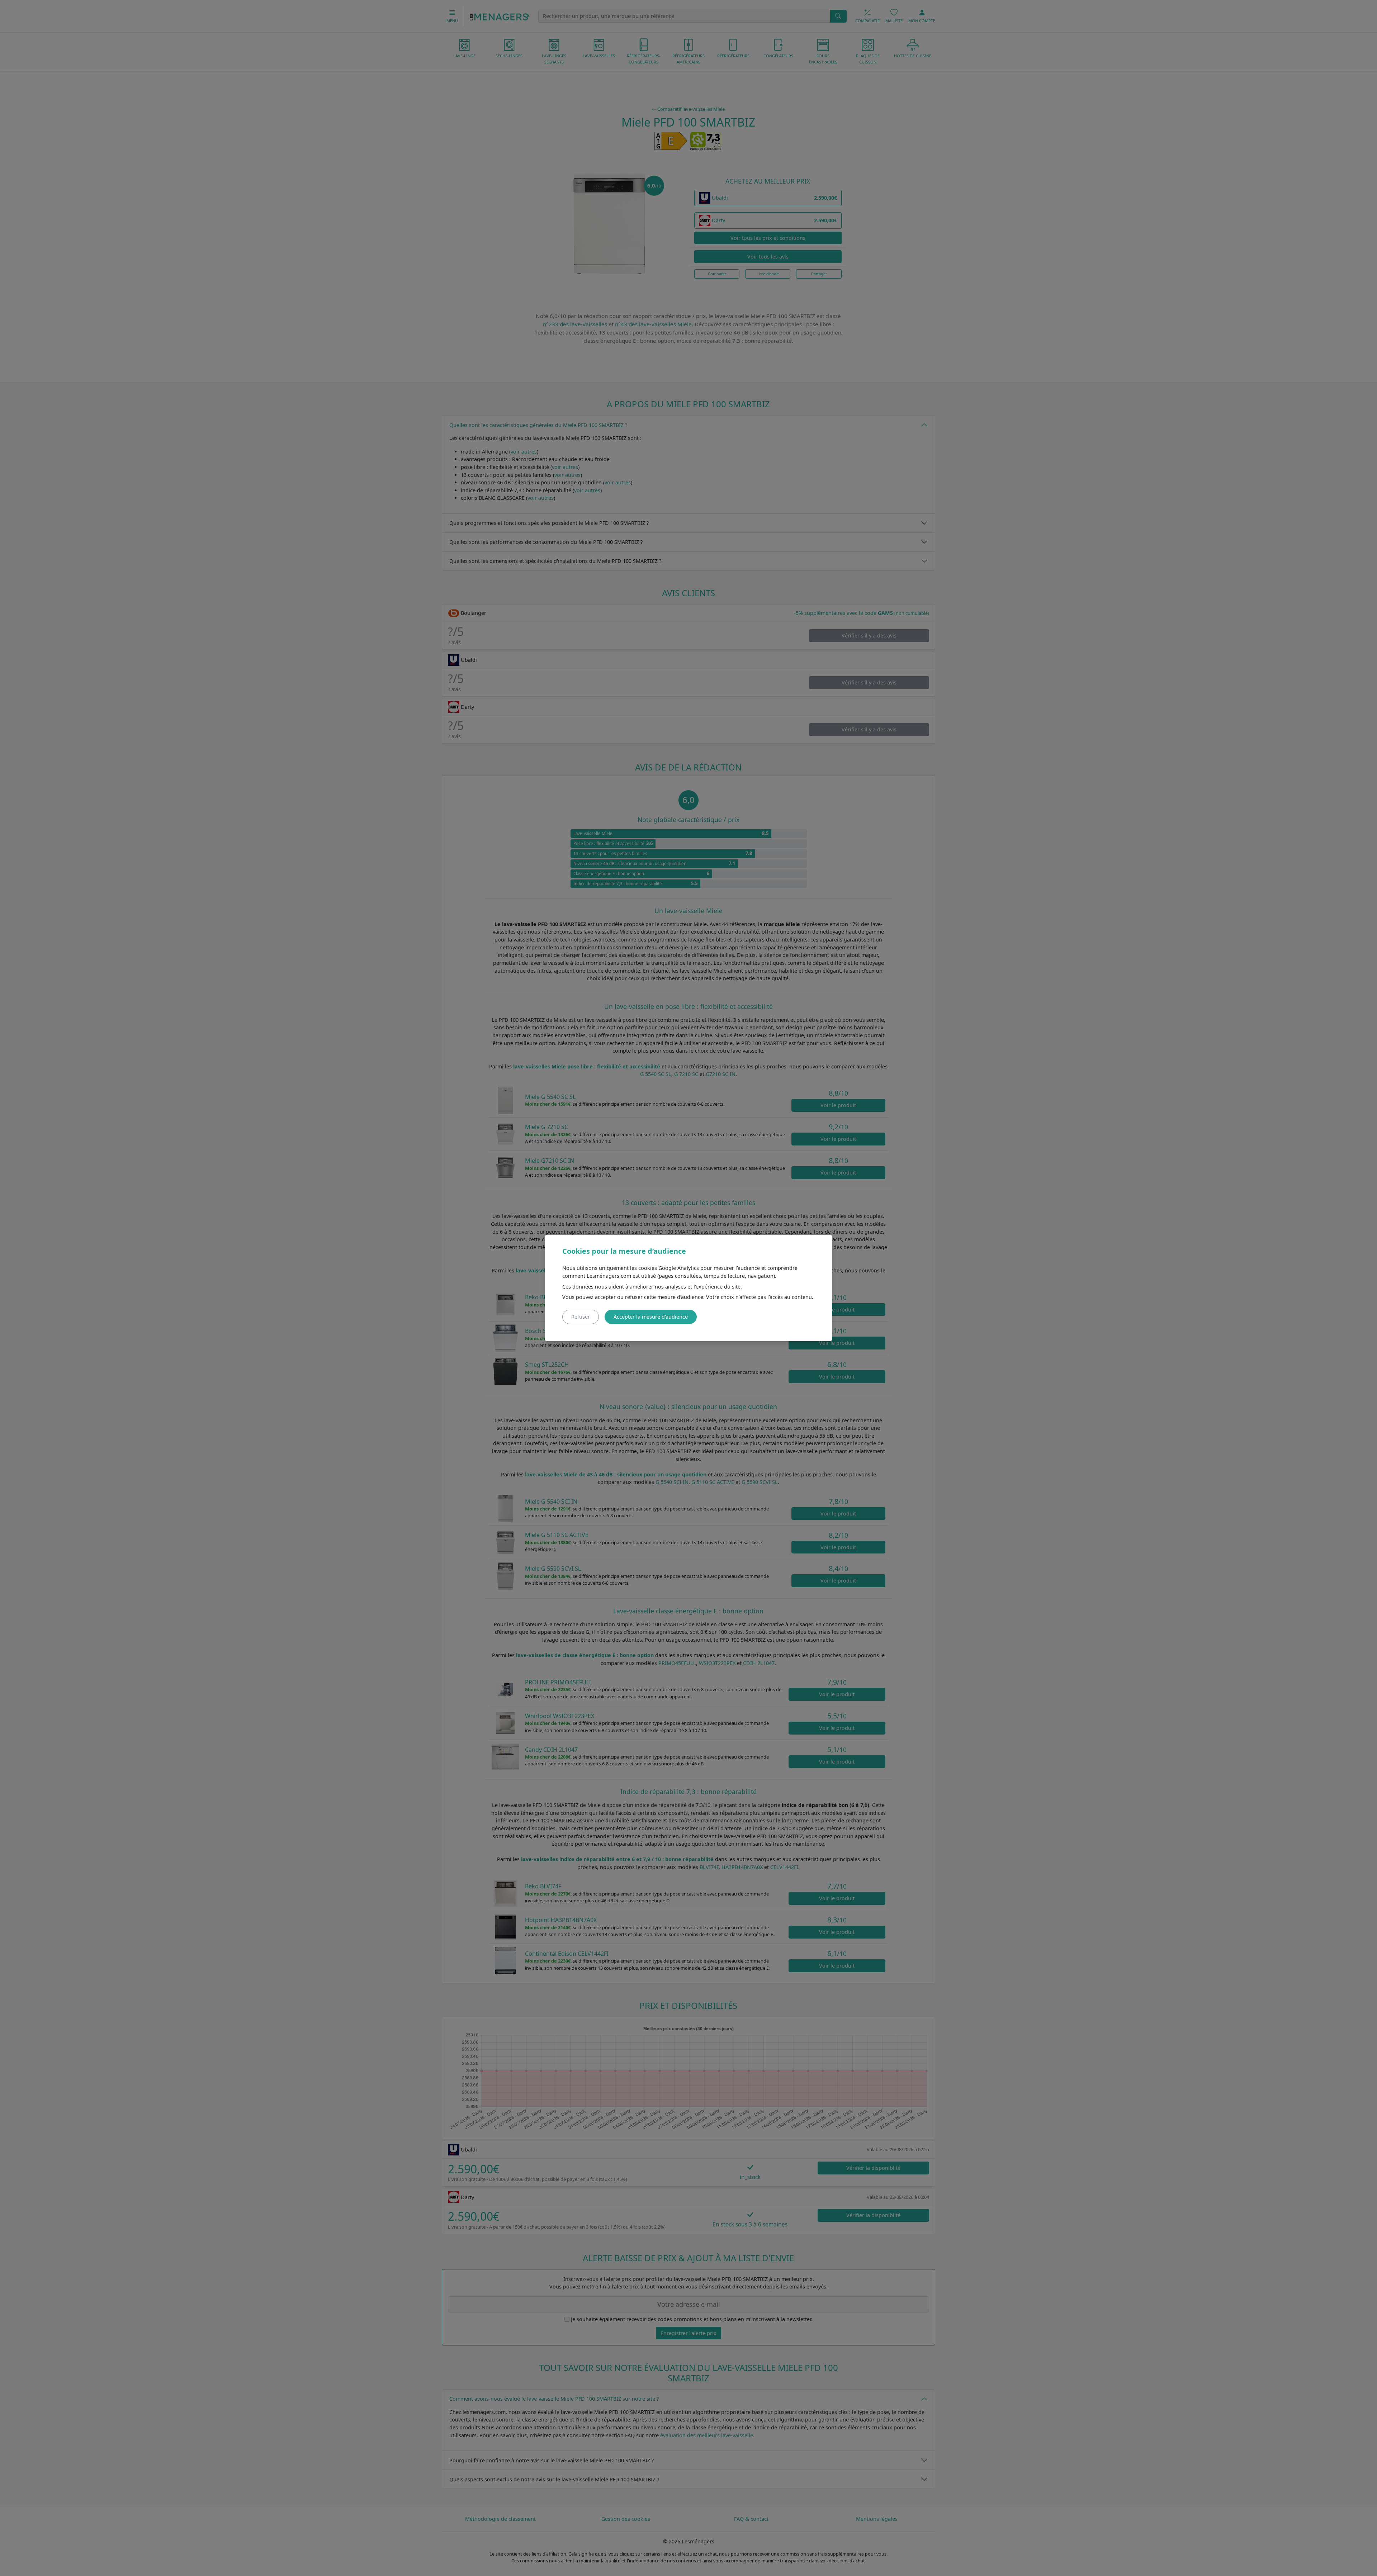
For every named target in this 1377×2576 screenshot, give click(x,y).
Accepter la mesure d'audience (651, 1317)
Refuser (581, 1317)
